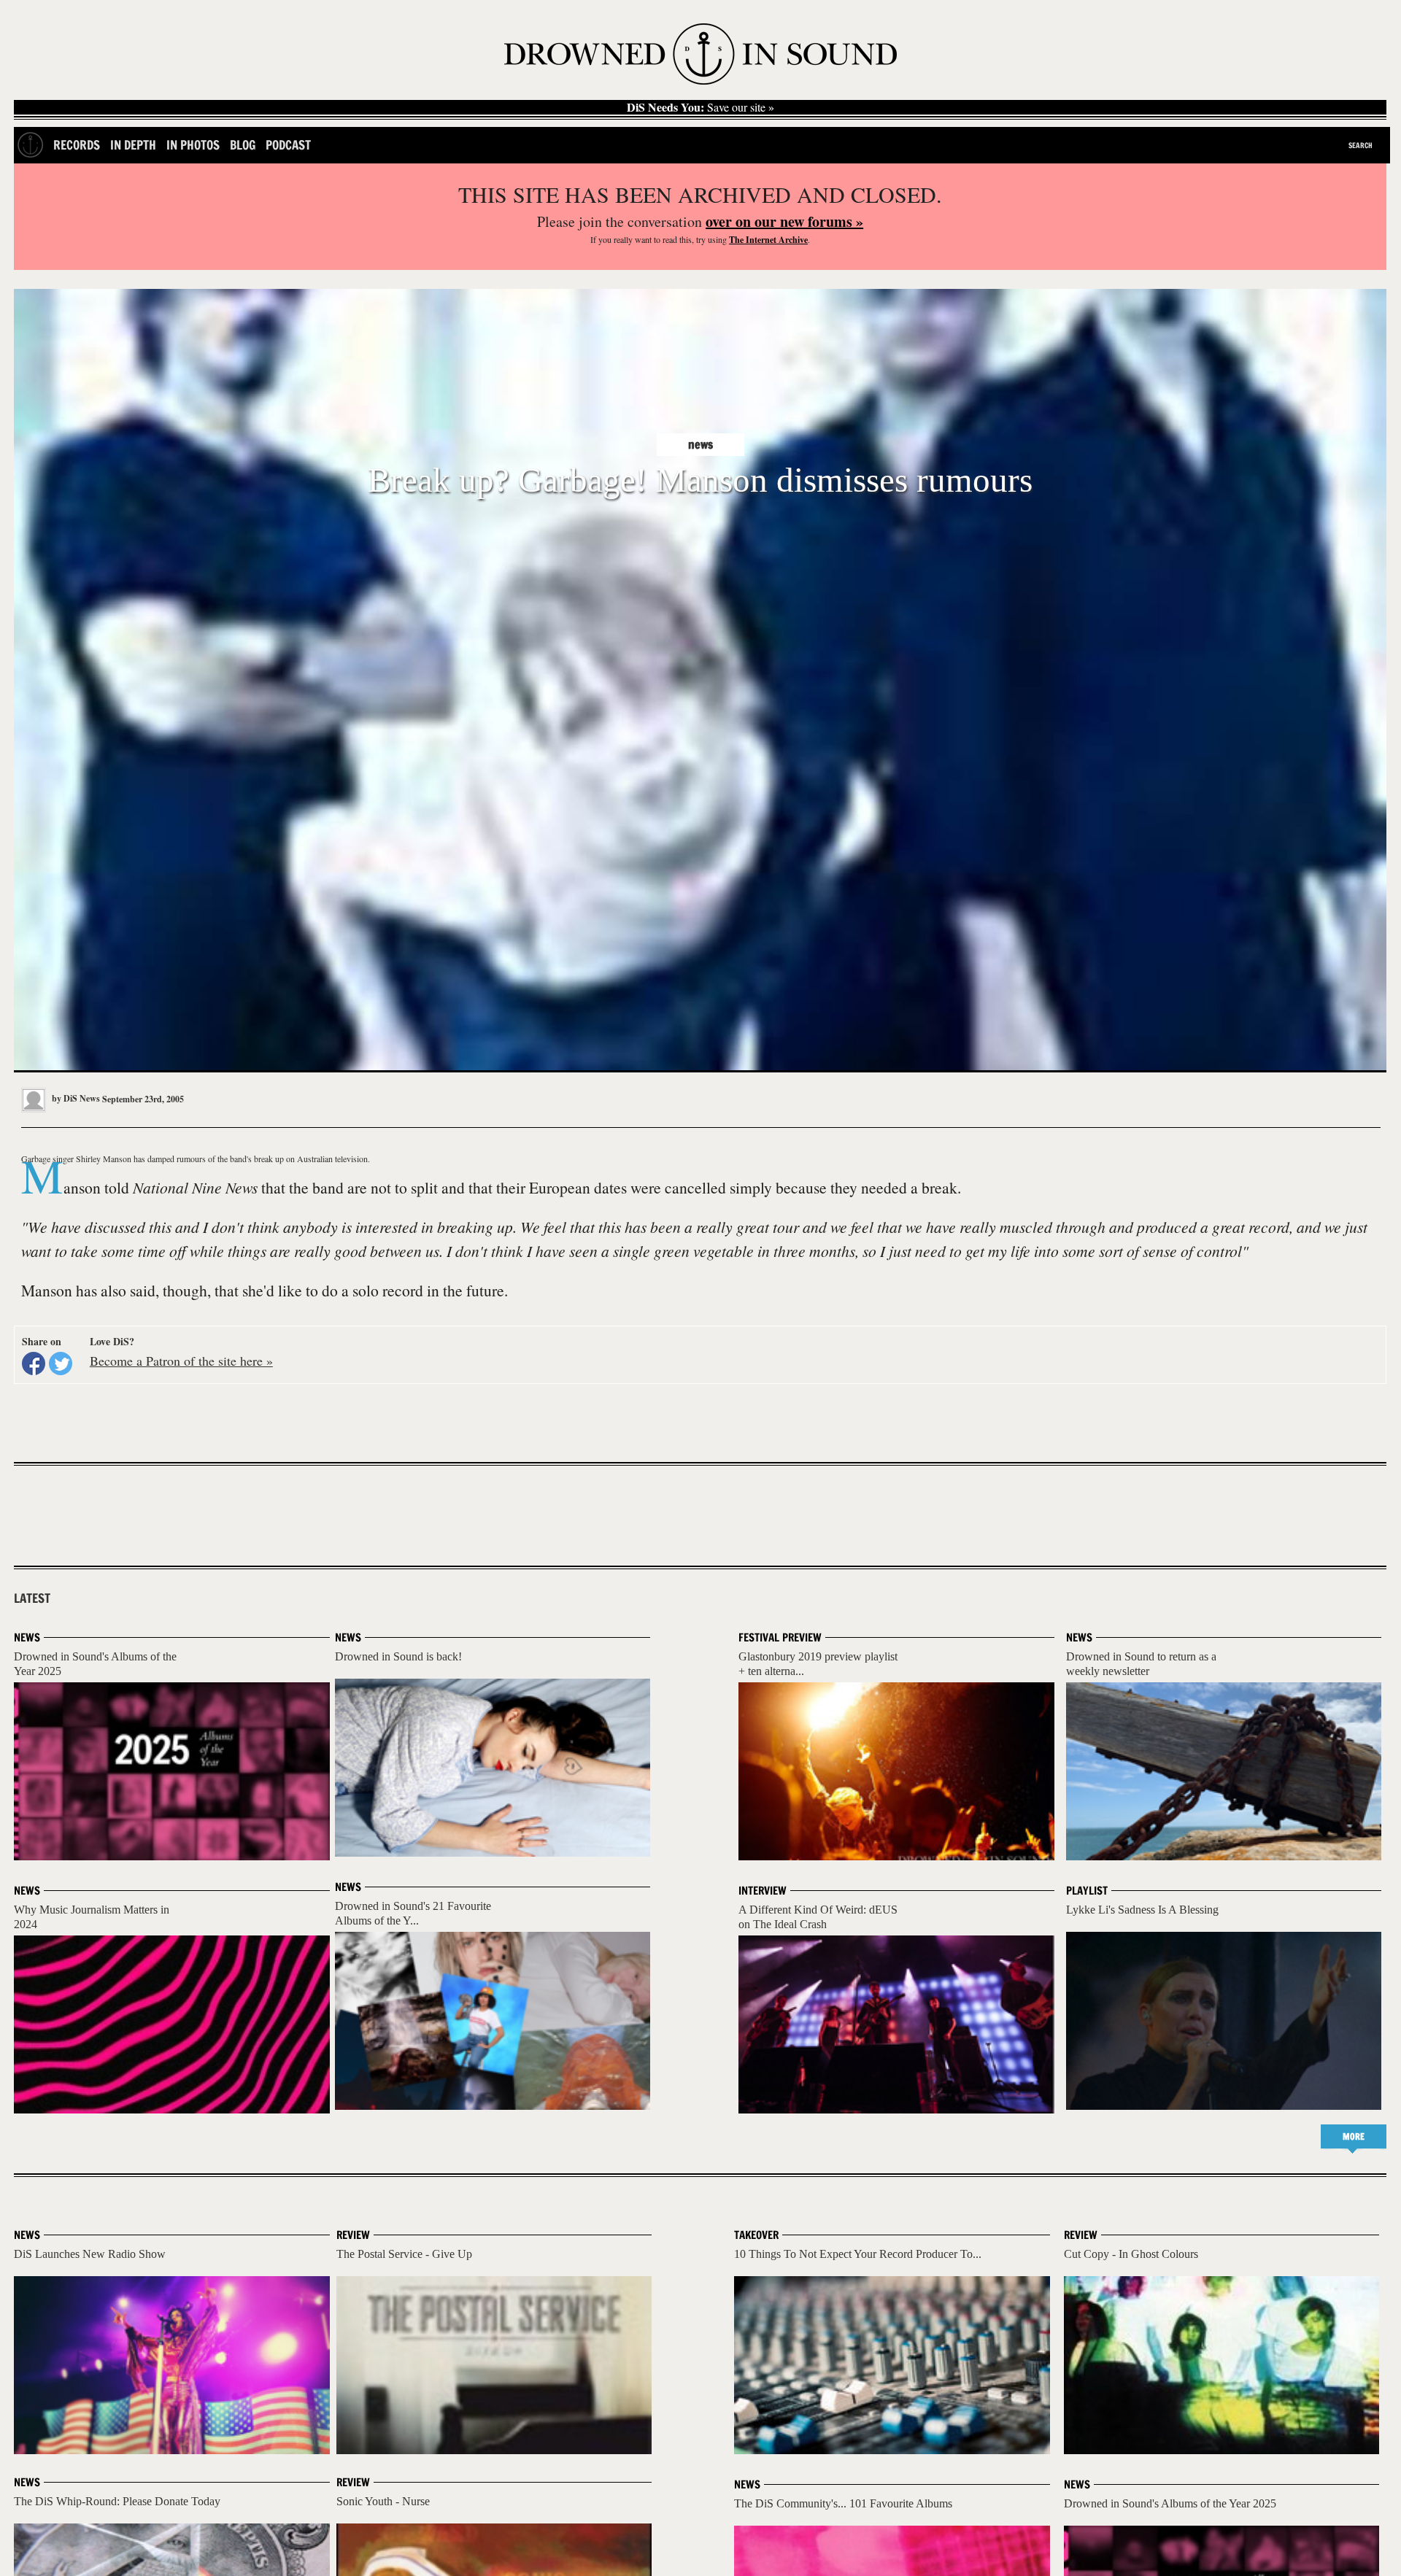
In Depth (133, 145)
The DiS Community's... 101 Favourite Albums (843, 2503)
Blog (243, 145)
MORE (1354, 2136)
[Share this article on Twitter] (61, 1364)
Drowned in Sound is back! (398, 1656)
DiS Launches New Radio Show (90, 2254)
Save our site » (700, 107)
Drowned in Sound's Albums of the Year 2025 (1170, 2503)
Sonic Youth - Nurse (383, 2501)
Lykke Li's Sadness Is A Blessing (1142, 1910)
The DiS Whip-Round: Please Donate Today (117, 2501)
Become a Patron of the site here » (181, 1361)
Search (1361, 145)
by (75, 1098)
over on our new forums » (784, 221)
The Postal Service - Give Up (404, 2254)
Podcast (288, 145)
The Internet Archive (768, 240)
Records (77, 145)
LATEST (32, 1598)
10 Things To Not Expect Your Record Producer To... (858, 2254)
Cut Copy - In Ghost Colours (1131, 2254)
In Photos (193, 145)
